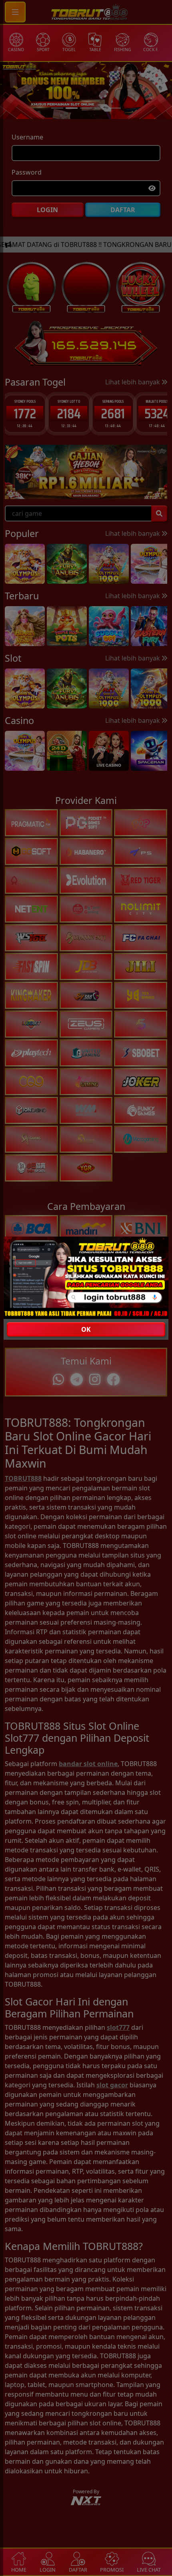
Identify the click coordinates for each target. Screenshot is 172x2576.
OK (86, 1329)
